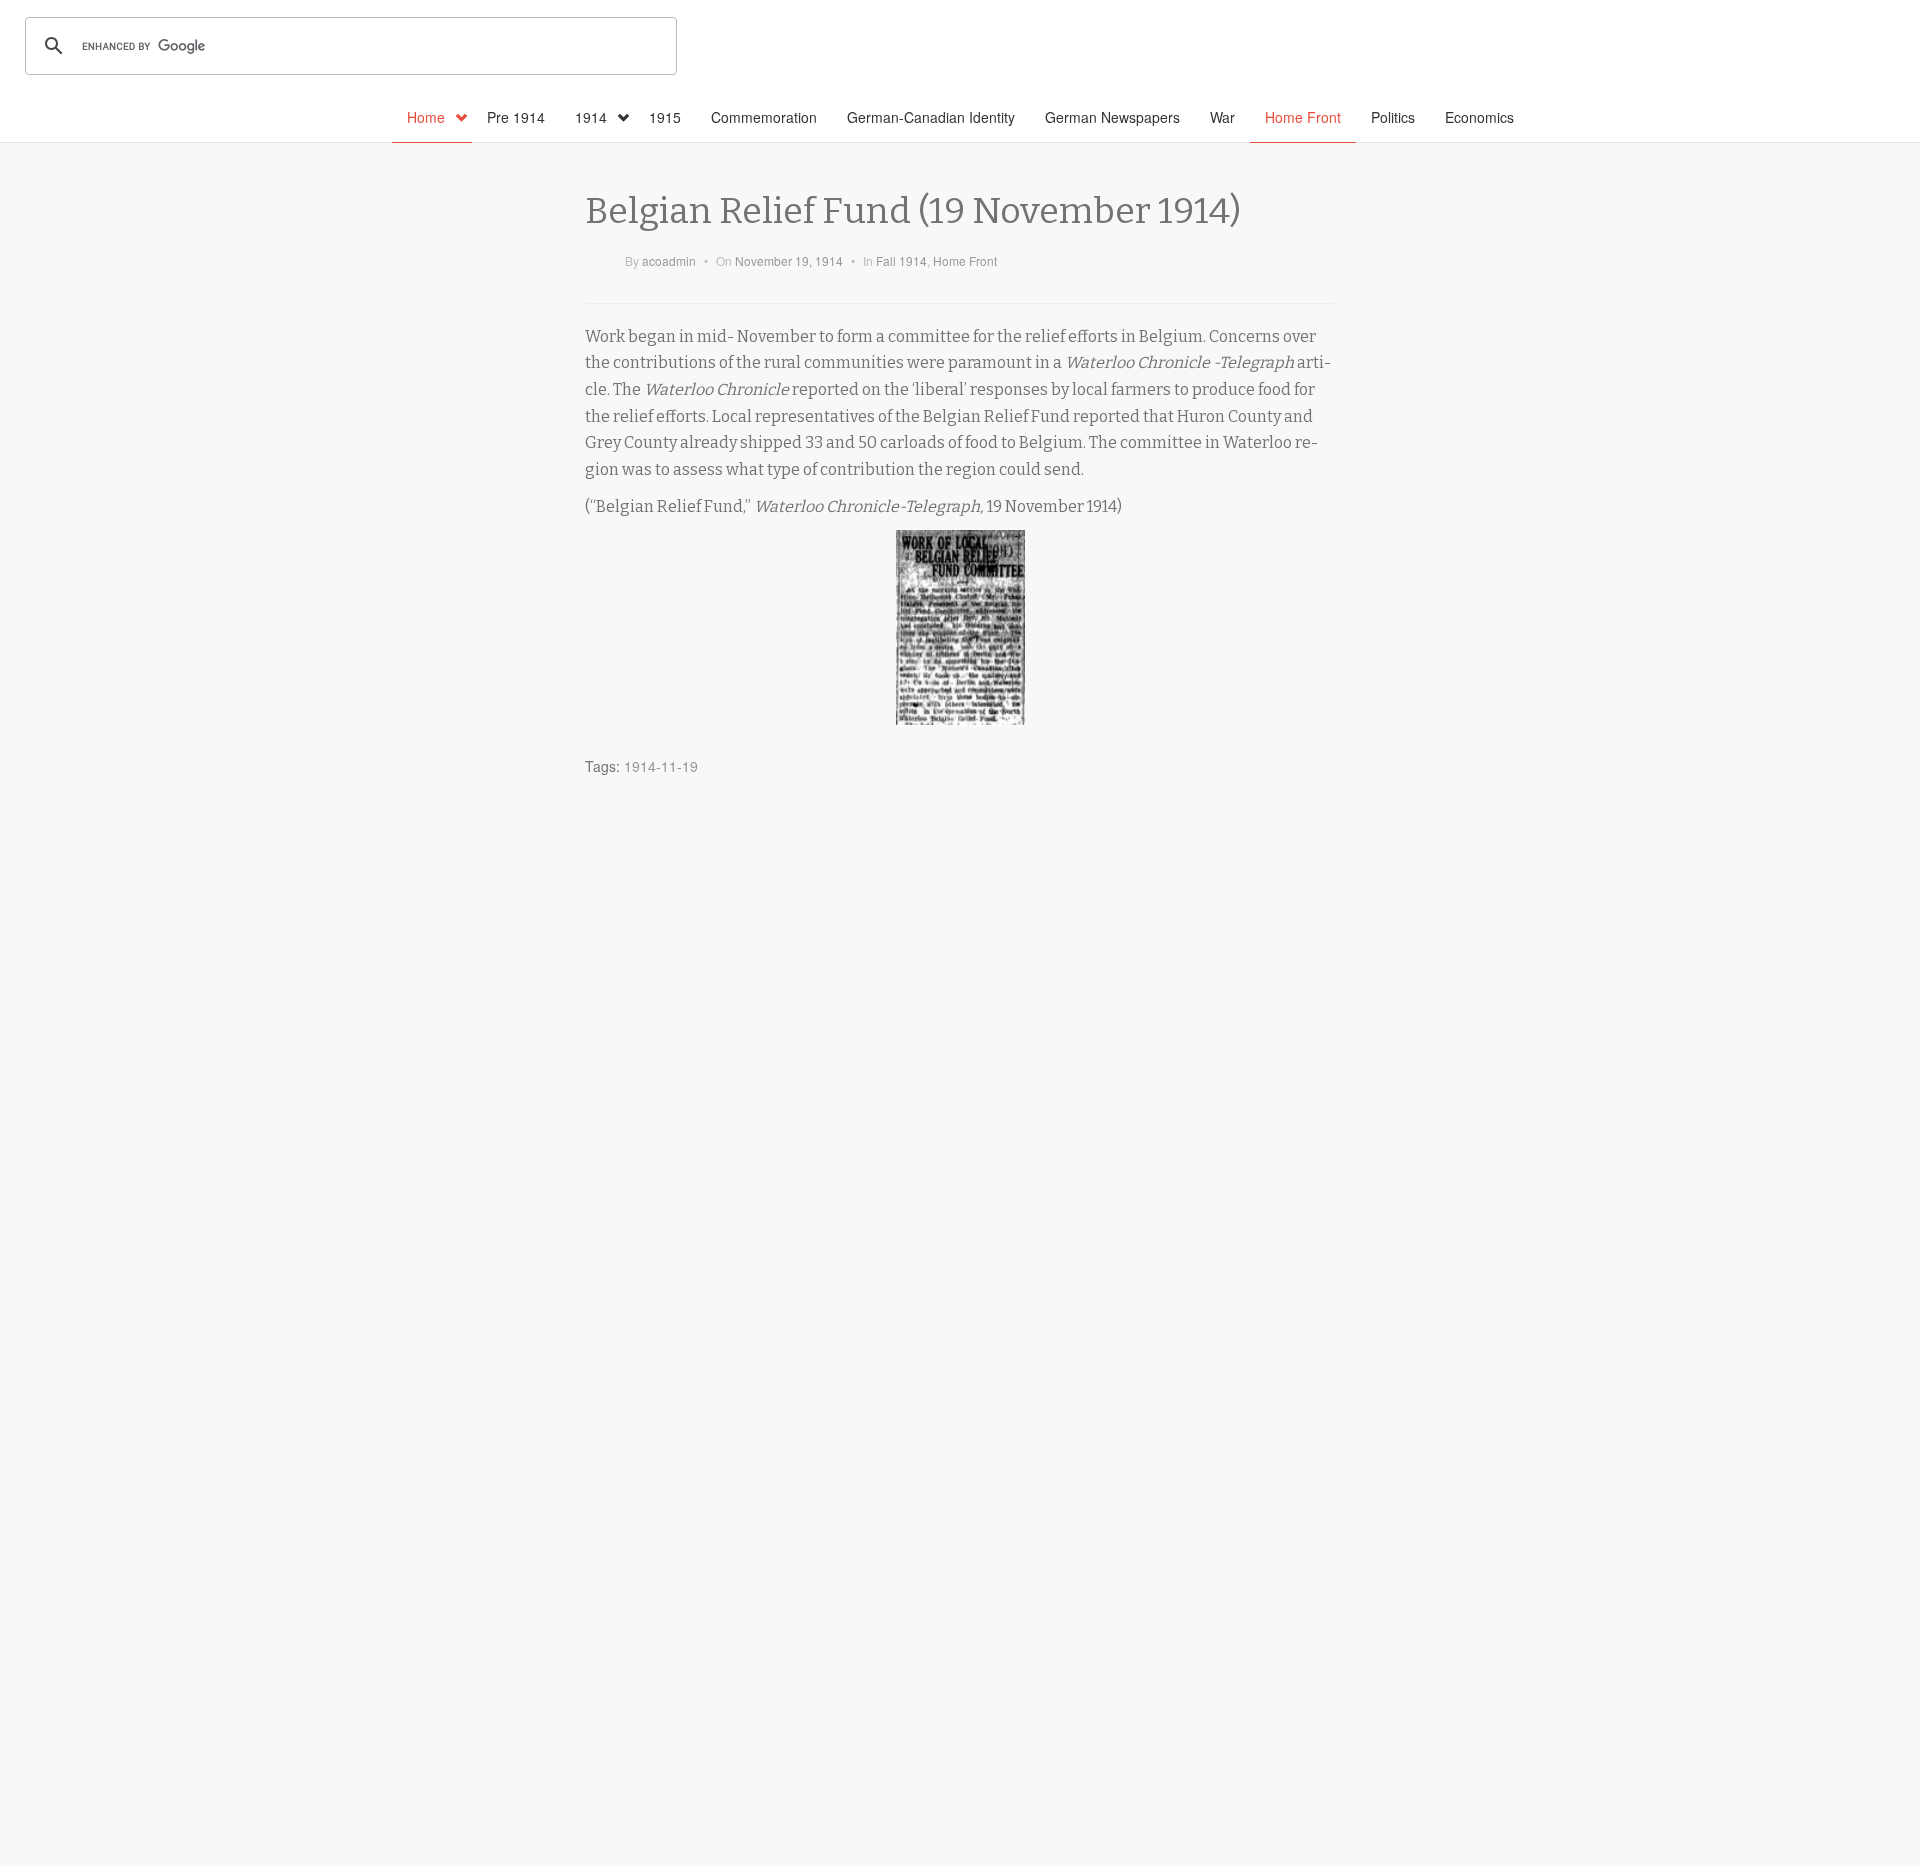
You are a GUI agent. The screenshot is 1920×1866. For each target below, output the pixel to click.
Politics (1393, 117)
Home (426, 117)
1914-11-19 (661, 766)
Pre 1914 (516, 117)
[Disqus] (960, 1036)
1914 (591, 117)
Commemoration (764, 117)
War (1222, 117)
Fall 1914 (901, 260)
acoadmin (669, 260)
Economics (1479, 117)
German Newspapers (1112, 117)
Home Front (1303, 117)
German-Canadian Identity (931, 117)
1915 (665, 117)
